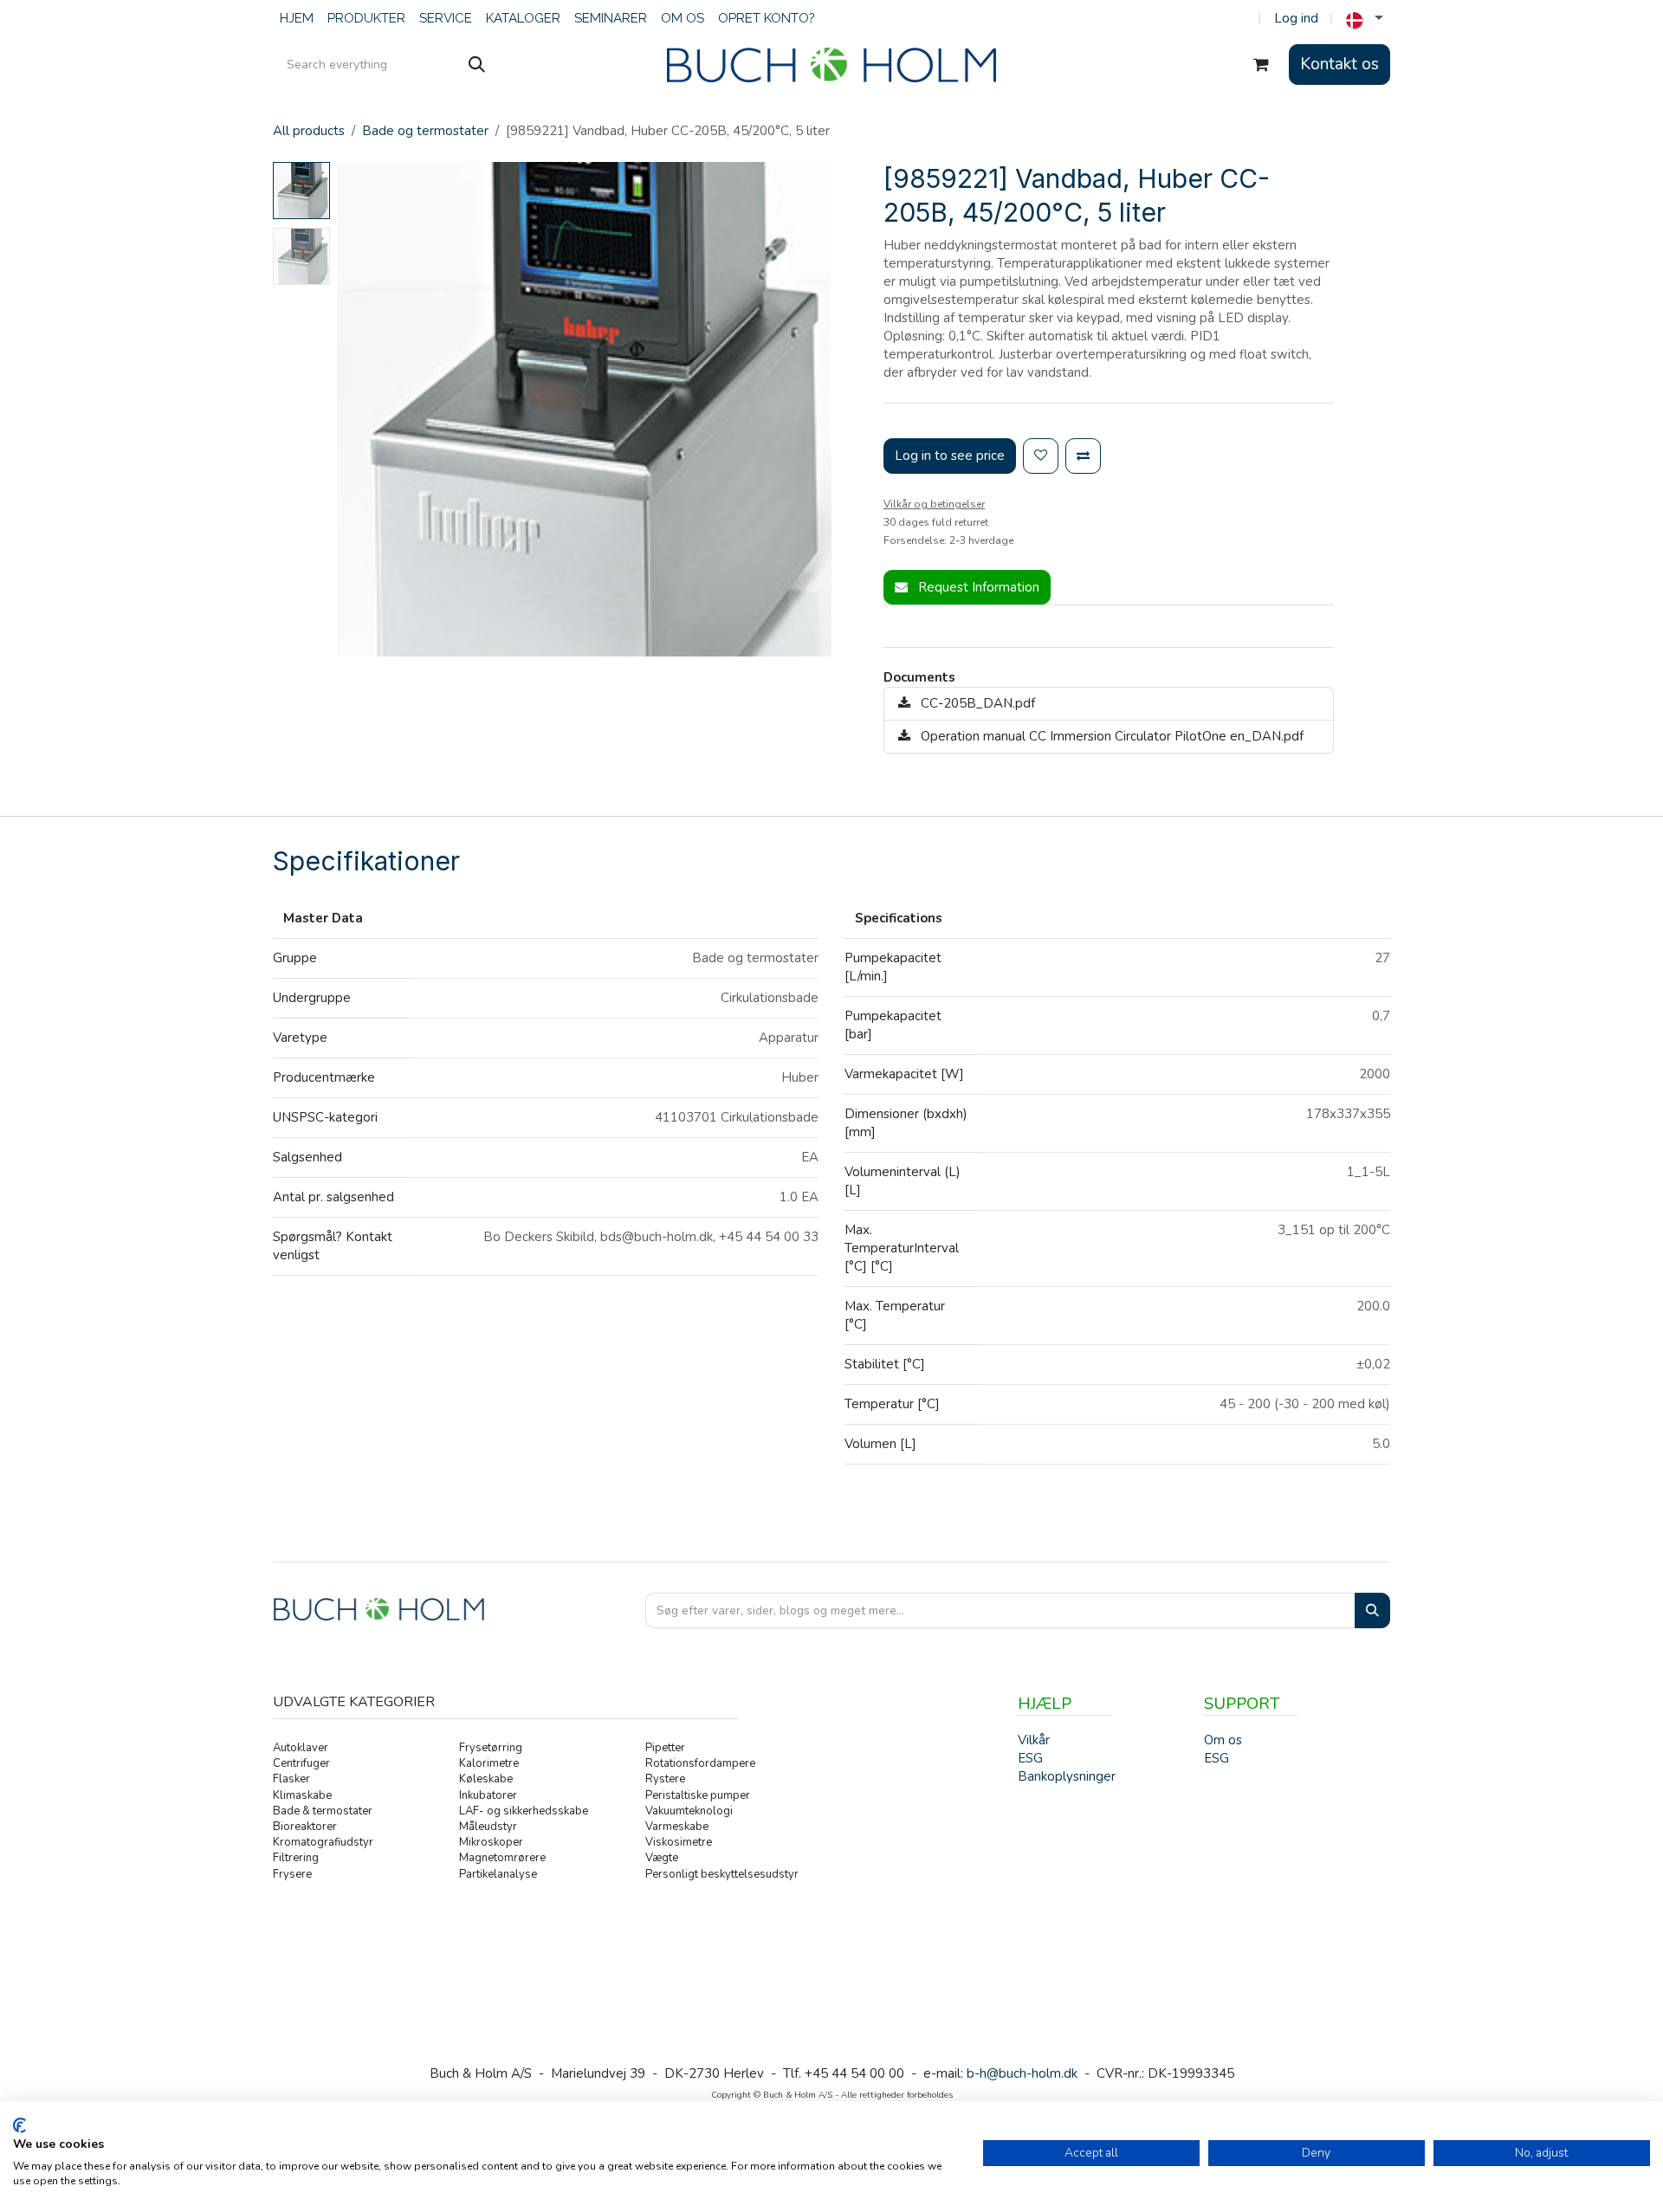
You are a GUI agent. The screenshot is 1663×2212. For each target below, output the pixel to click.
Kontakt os (1339, 64)
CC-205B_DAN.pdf (976, 703)
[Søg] (477, 65)
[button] (362, 410)
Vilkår (1034, 1740)
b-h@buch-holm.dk (1022, 2073)
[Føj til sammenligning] (1083, 456)
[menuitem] (297, 19)
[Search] (1372, 1610)
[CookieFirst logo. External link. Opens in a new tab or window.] (19, 2125)
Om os (1223, 1740)
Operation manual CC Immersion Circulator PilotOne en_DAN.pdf (1110, 736)
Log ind (1296, 18)
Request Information (977, 587)
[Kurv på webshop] (1261, 65)
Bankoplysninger (1067, 1776)
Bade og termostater (425, 131)
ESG (1217, 1758)
